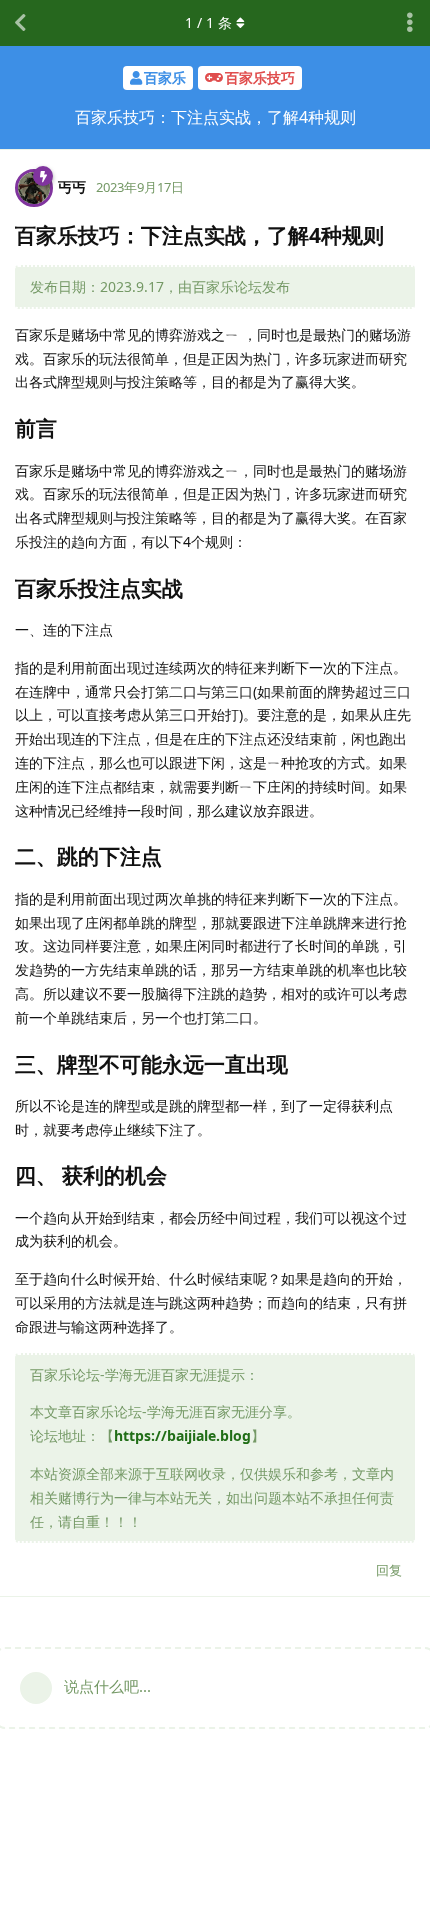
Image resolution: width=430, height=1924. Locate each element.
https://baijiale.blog (182, 1435)
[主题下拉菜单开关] (410, 23)
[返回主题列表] (20, 23)
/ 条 (208, 22)
